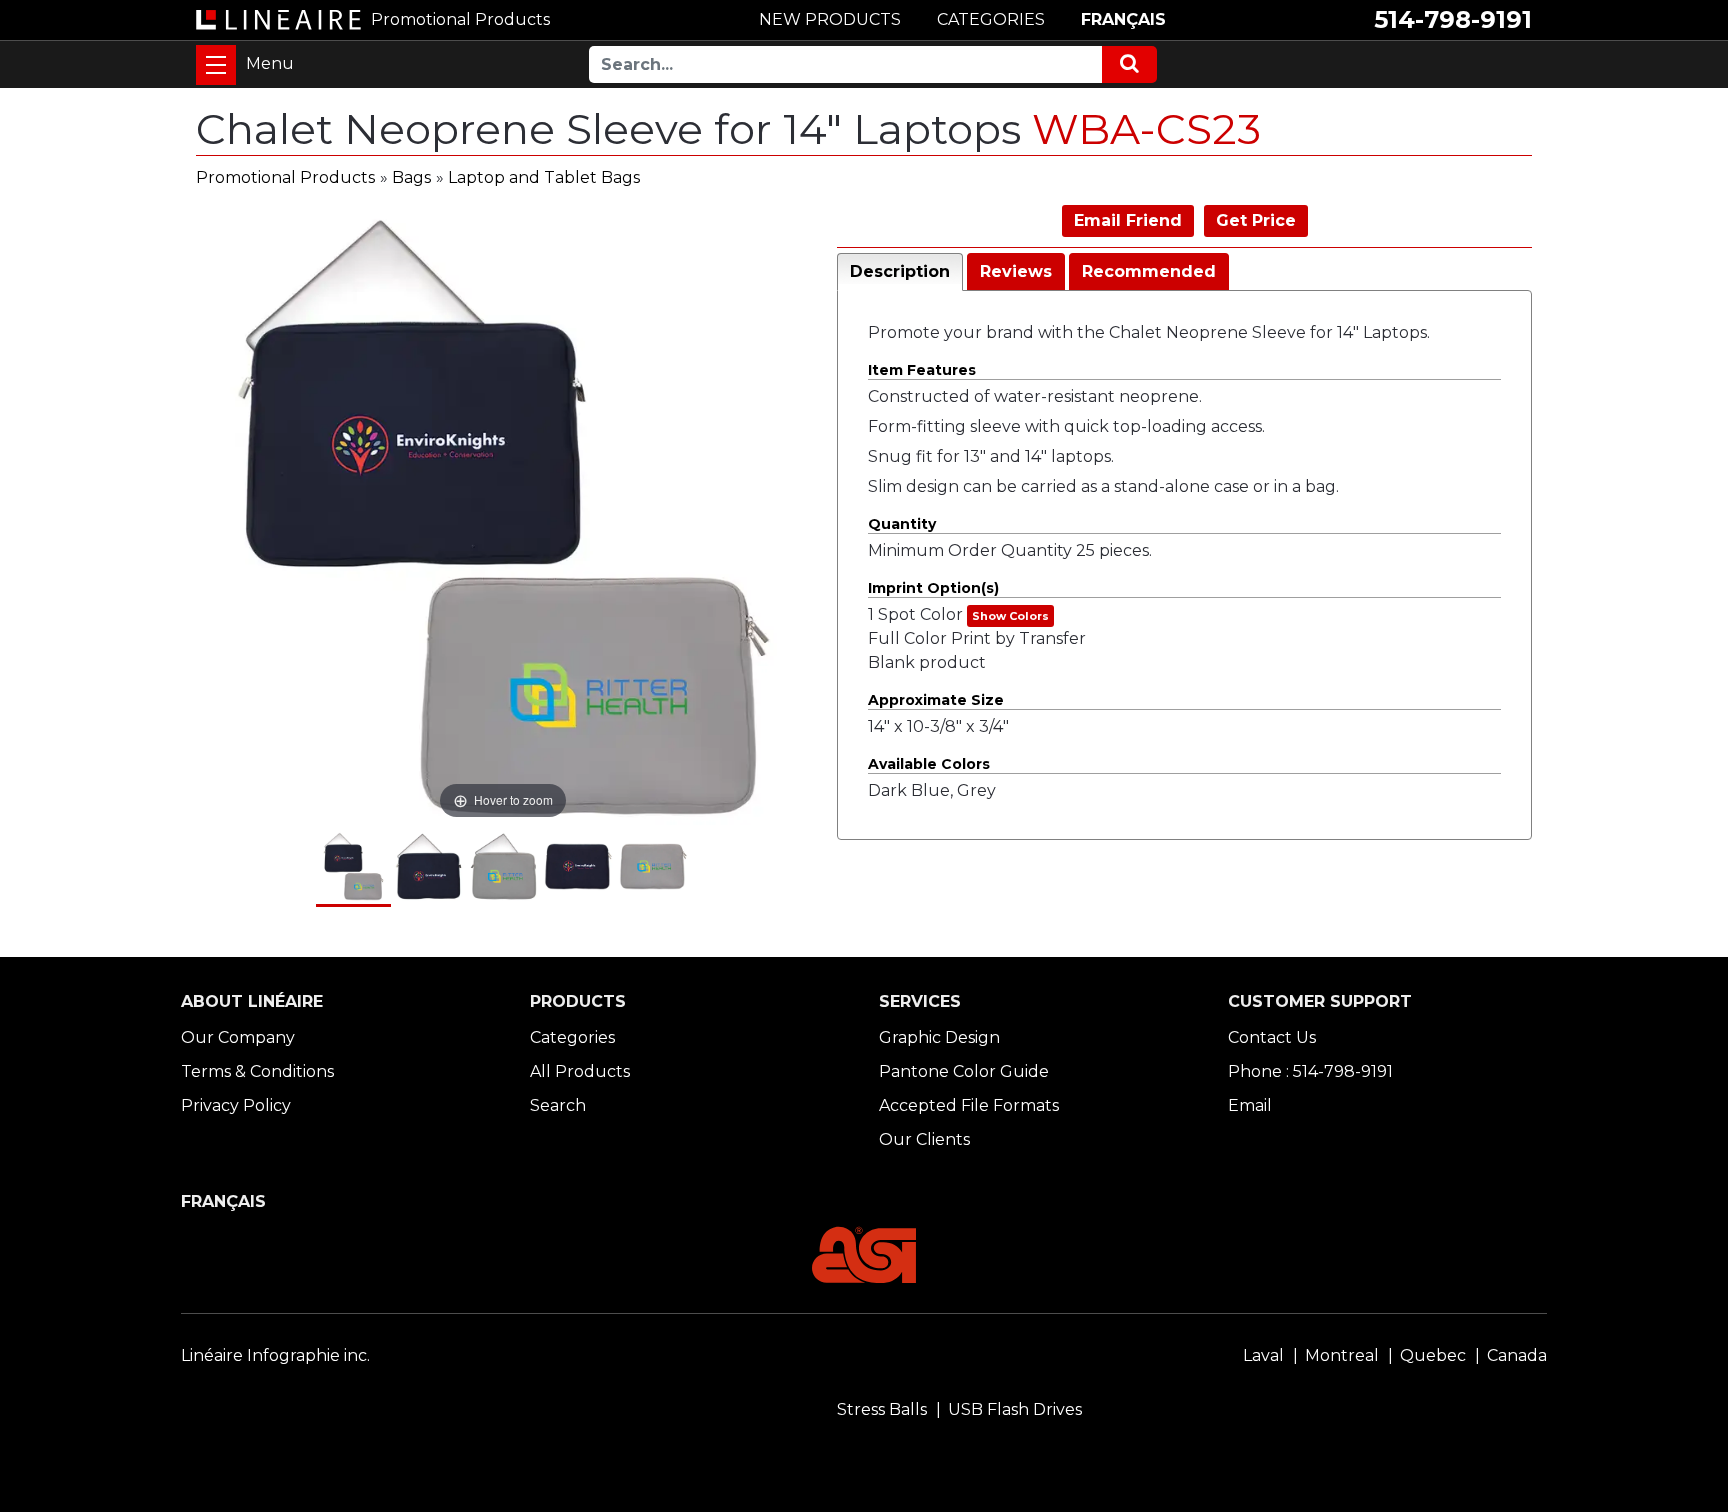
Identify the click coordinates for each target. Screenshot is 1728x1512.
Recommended (1149, 271)
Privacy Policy (236, 1105)
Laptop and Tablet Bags (544, 177)
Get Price (1256, 220)
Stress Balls (882, 1409)
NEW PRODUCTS (830, 19)
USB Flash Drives (1015, 1409)
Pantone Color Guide (964, 1071)
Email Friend (1128, 220)
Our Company (238, 1037)
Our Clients (924, 1139)
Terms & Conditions (257, 1071)
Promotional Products (285, 177)
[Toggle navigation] (216, 65)
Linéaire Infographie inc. (275, 1355)
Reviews (1016, 271)
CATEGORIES (991, 19)
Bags (411, 177)
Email (1250, 1105)
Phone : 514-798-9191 (1310, 1071)
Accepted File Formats (969, 1105)
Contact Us (1272, 1037)
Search (558, 1105)
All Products (580, 1071)
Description (900, 271)
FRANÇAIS (1123, 19)
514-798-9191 (1453, 19)
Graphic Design (939, 1037)
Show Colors (1010, 616)
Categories (572, 1037)
